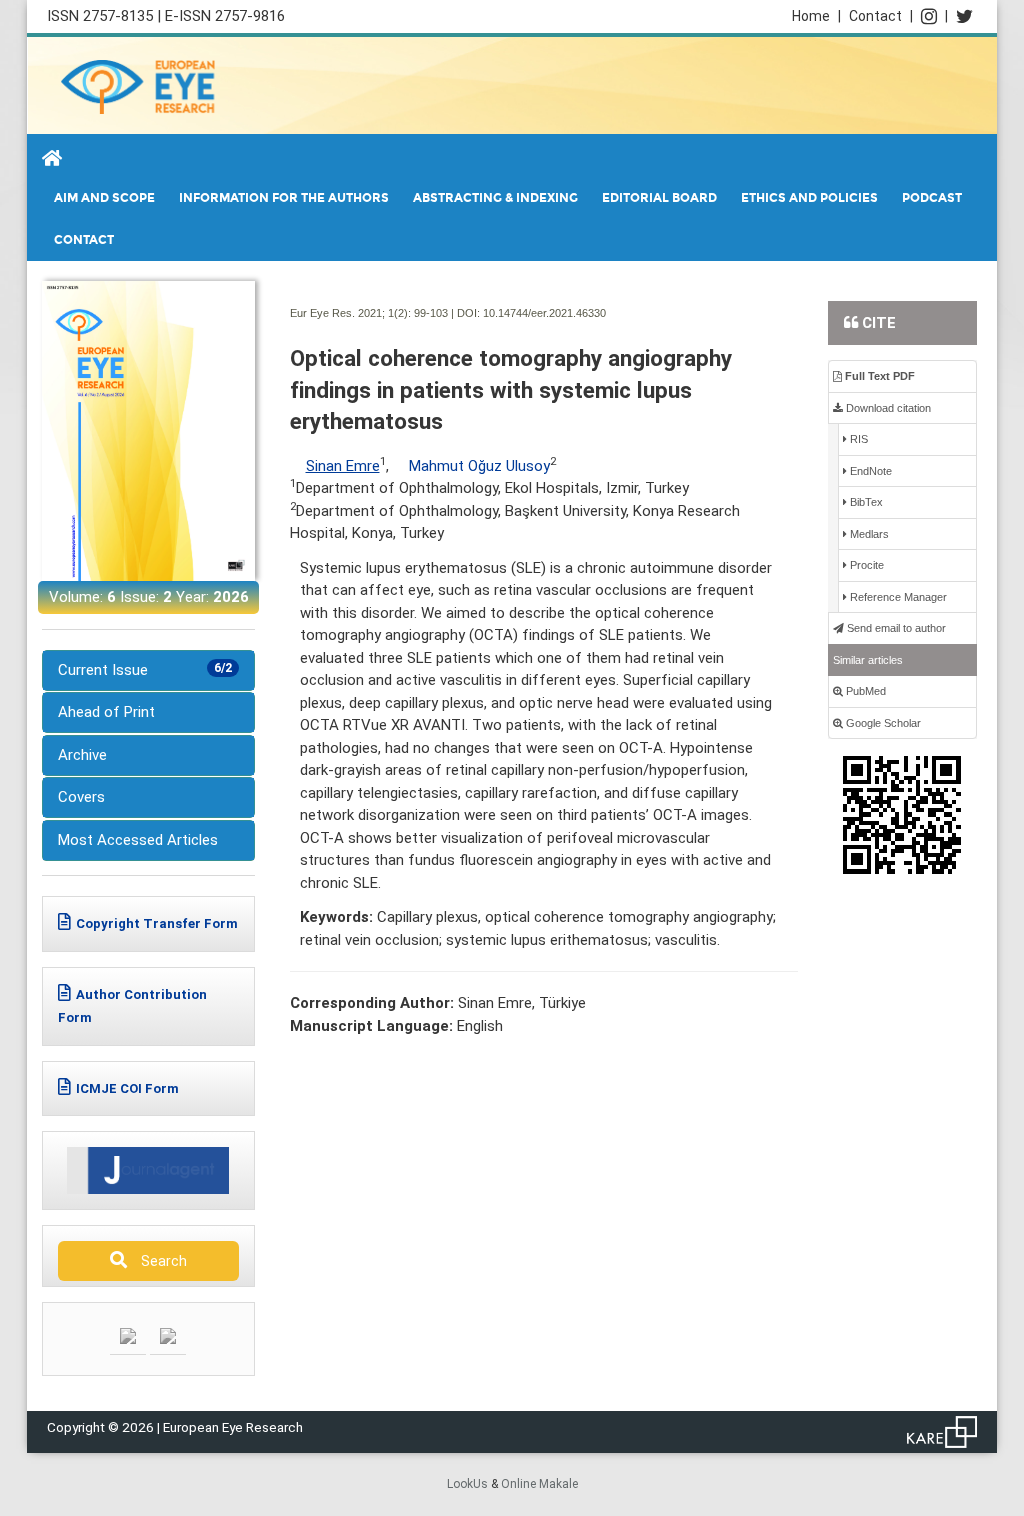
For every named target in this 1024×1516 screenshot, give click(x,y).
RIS (857, 439)
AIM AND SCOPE (104, 198)
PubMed (864, 691)
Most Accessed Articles (138, 840)
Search (159, 1261)
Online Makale (539, 1484)
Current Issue (145, 670)
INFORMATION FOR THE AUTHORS (284, 198)
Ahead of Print (106, 712)
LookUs (467, 1484)
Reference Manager (897, 597)
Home (816, 16)
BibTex (865, 502)
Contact (881, 16)
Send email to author (895, 628)
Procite (865, 565)
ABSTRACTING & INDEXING (495, 198)
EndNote (869, 471)
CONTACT (84, 240)
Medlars (868, 534)
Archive (82, 755)
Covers (81, 797)
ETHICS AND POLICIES (809, 198)
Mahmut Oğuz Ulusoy (479, 466)
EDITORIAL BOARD (659, 198)
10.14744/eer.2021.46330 (544, 313)
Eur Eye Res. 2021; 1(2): (350, 313)
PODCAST (932, 198)
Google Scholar (882, 723)
